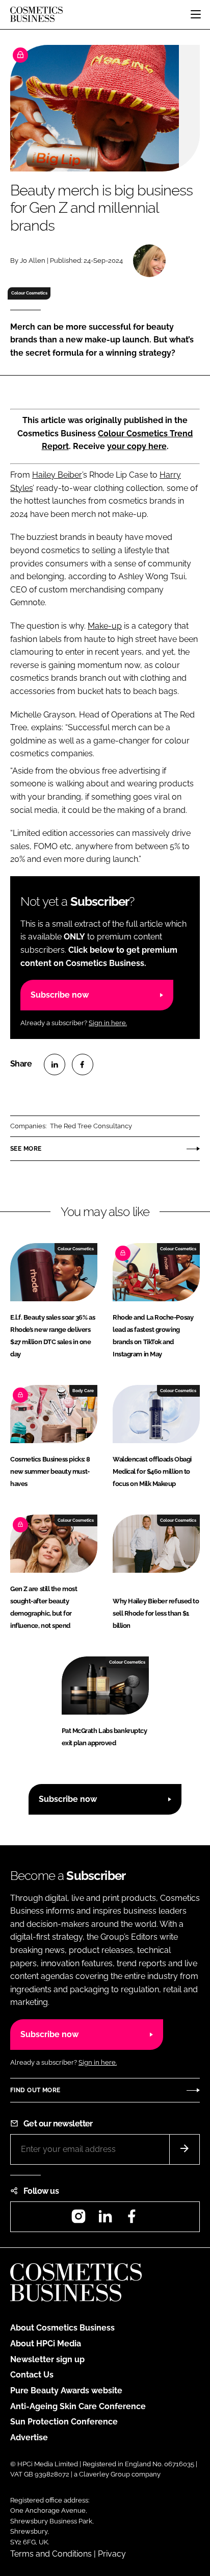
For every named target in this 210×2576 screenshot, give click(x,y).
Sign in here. (108, 1023)
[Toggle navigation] (196, 14)
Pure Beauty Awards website (66, 2391)
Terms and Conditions (51, 2554)
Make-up (105, 626)
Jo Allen (33, 261)
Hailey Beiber (57, 475)
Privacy (112, 2554)
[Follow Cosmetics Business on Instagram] (78, 2220)
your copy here (137, 446)
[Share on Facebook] (83, 1064)
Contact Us (32, 2375)
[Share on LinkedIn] (55, 1064)
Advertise (29, 2437)
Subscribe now (60, 995)
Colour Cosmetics (29, 293)
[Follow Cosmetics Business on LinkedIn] (105, 2220)
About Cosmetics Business (62, 2328)
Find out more (35, 2090)
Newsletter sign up (47, 2359)
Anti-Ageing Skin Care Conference (78, 2406)
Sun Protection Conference (64, 2422)
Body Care (83, 1391)
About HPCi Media (46, 2344)
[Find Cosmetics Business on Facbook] (132, 2220)
